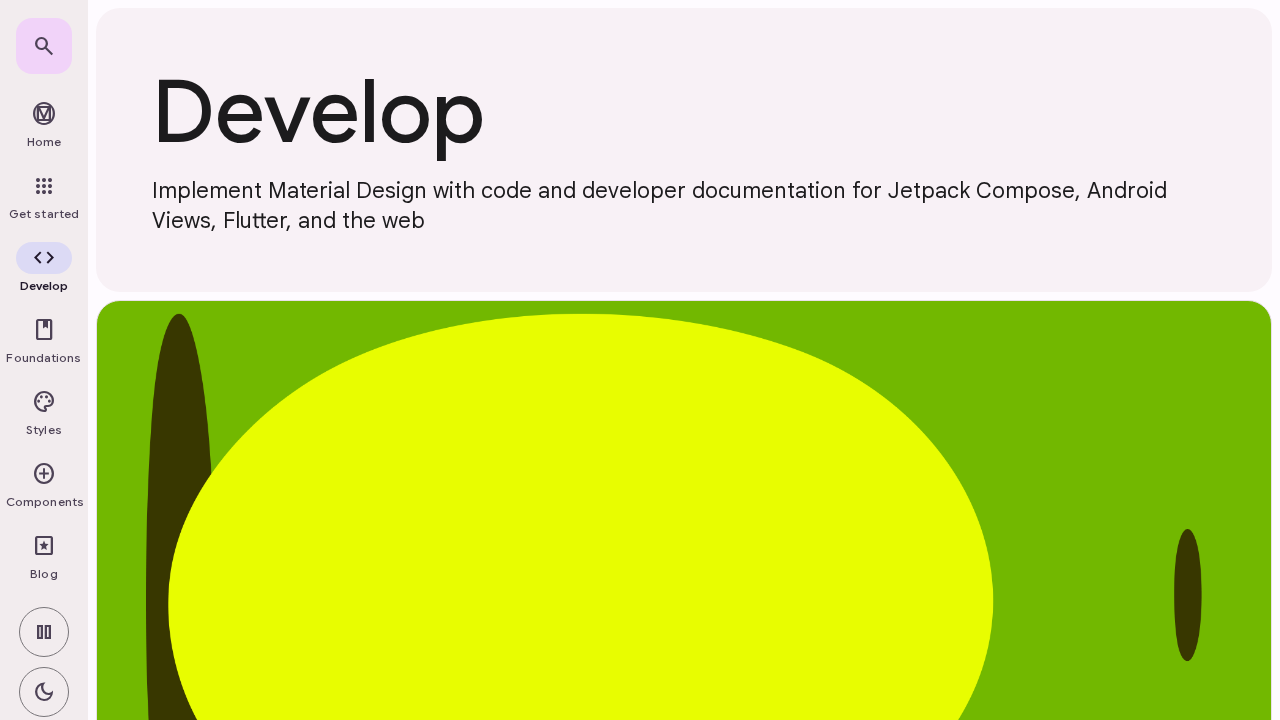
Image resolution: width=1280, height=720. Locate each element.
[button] (44, 270)
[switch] (44, 632)
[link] (44, 46)
